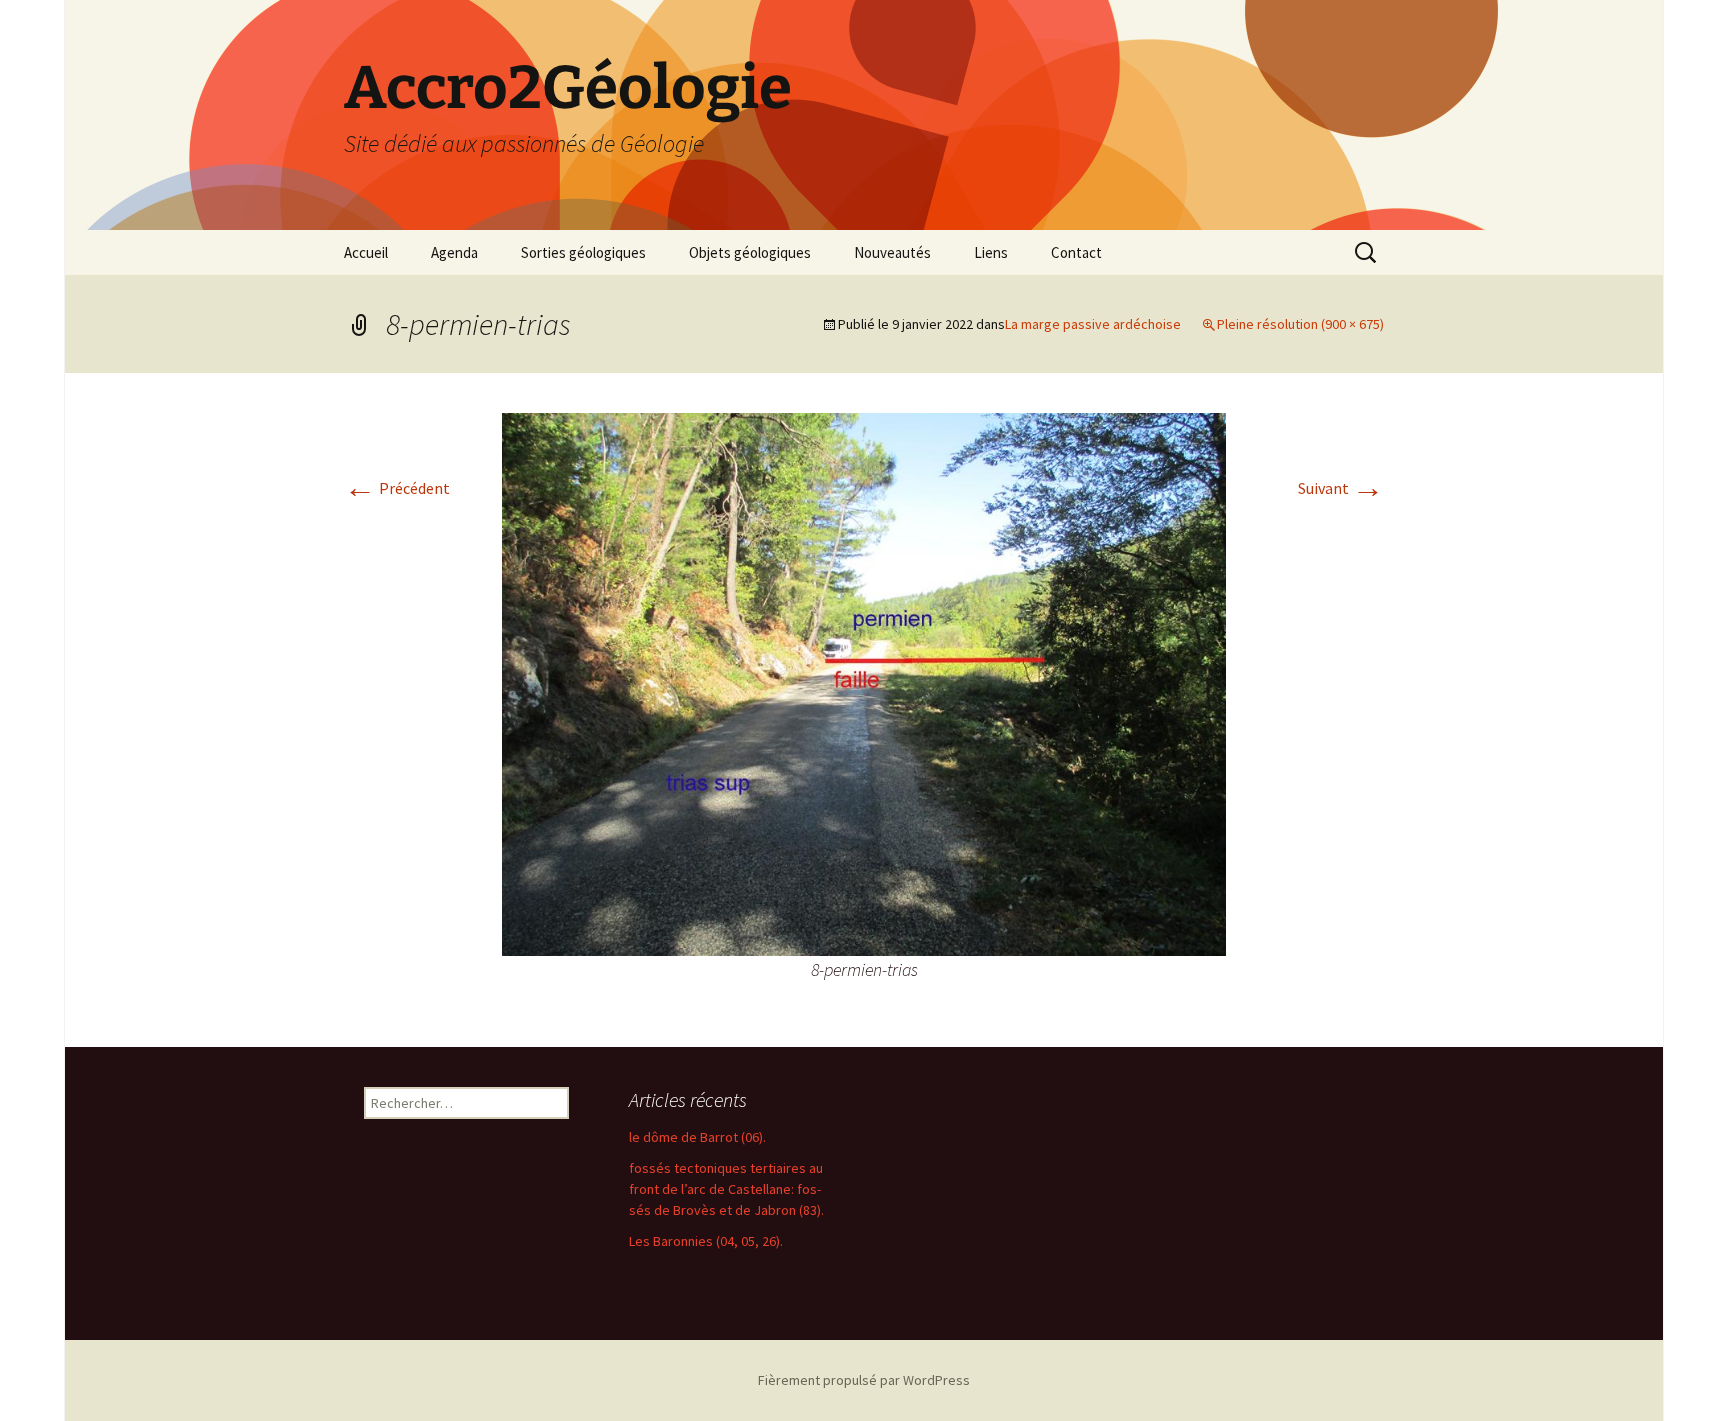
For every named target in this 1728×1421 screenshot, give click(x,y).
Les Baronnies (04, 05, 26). (706, 1241)
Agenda (454, 252)
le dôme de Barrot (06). (697, 1137)
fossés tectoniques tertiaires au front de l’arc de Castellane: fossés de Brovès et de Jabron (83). (726, 1189)
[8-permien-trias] (864, 682)
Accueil (366, 252)
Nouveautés (892, 252)
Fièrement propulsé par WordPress (864, 1380)
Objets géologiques (750, 252)
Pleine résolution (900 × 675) (1300, 324)
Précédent (397, 488)
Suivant (1341, 488)
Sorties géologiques (583, 252)
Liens (991, 252)
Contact (1076, 252)
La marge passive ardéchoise (1093, 324)
